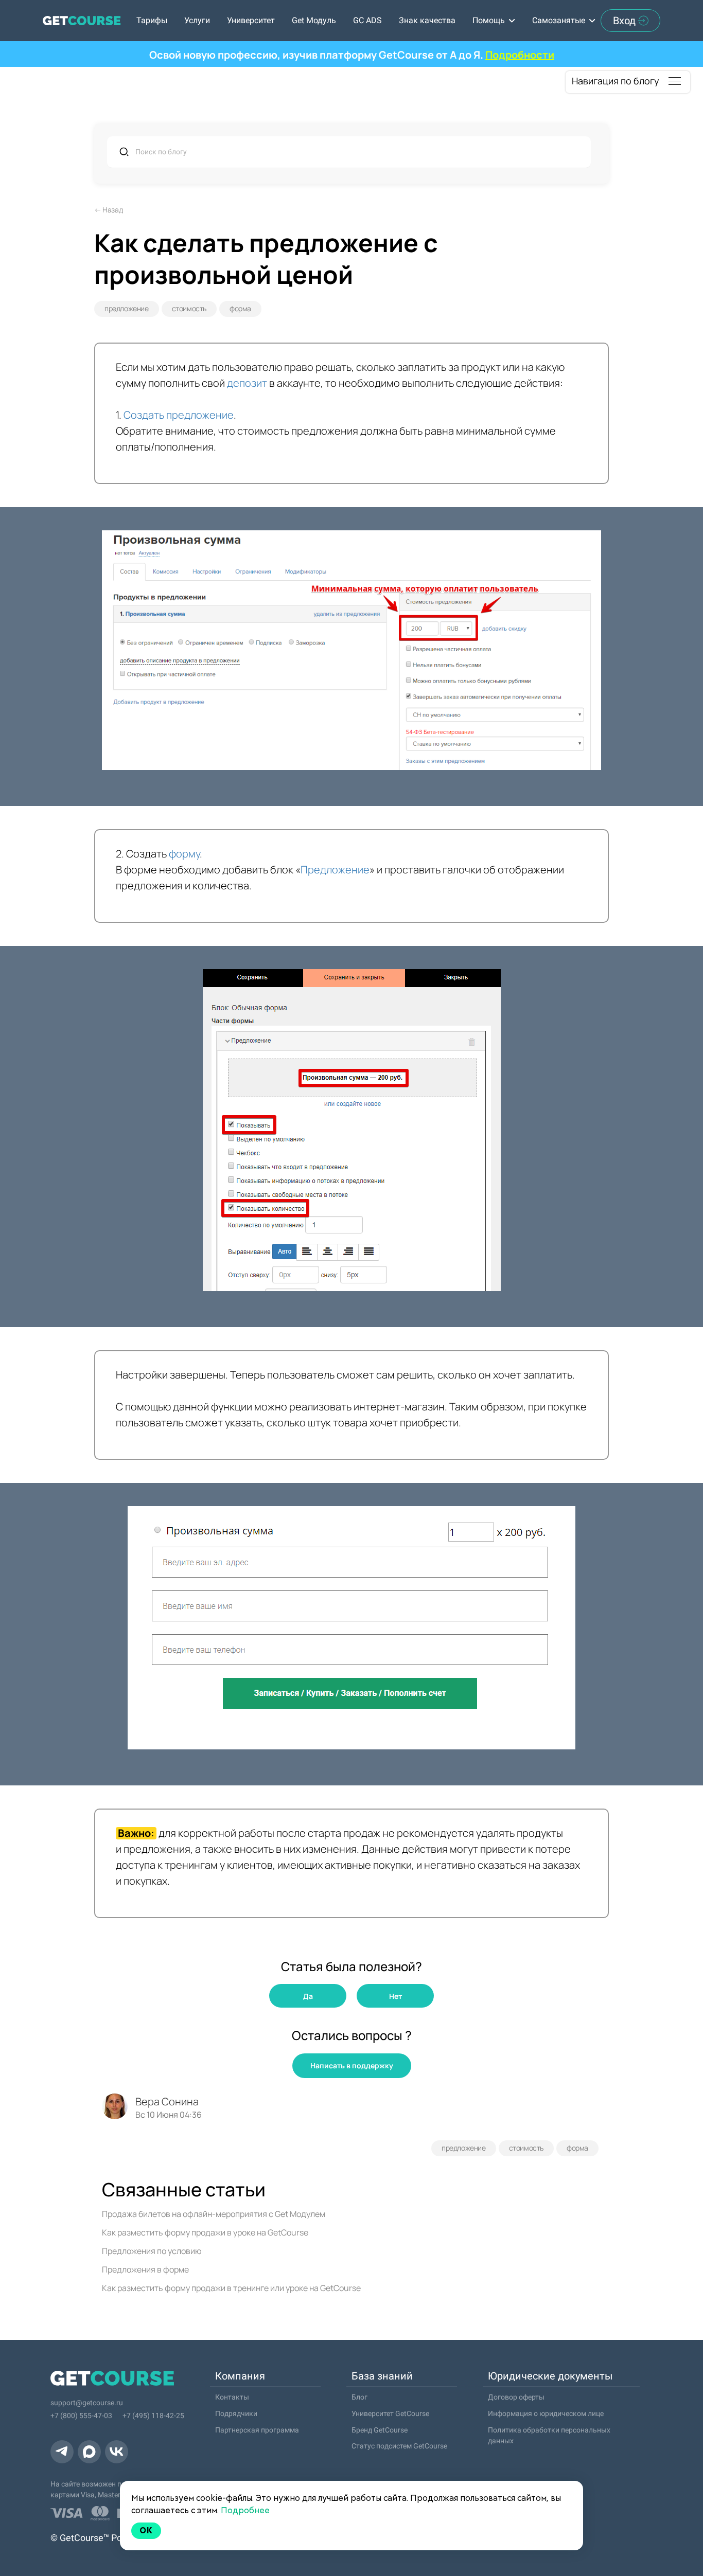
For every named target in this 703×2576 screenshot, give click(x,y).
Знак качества (427, 20)
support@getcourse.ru (87, 2403)
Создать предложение (179, 415)
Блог (359, 2397)
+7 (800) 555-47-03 (81, 2416)
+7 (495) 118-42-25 (153, 2416)
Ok (146, 2530)
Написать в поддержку (352, 2065)
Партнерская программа (257, 2430)
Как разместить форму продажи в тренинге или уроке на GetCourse (231, 2288)
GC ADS (367, 20)
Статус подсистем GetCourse (399, 2446)
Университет (251, 20)
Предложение (335, 870)
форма (240, 308)
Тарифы (152, 20)
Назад (112, 210)
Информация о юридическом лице (546, 2413)
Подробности (520, 55)
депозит (247, 383)
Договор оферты (516, 2397)
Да (308, 1996)
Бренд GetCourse (380, 2430)
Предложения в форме (145, 2269)
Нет (396, 1996)
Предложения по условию (152, 2251)
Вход (624, 21)
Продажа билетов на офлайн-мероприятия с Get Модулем (214, 2214)
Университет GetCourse (390, 2413)
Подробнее (245, 2510)
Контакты (232, 2397)
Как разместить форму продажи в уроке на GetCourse (205, 2232)
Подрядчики (236, 2413)
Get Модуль (314, 20)
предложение (127, 308)
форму (184, 854)
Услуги (197, 20)
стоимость (189, 308)
